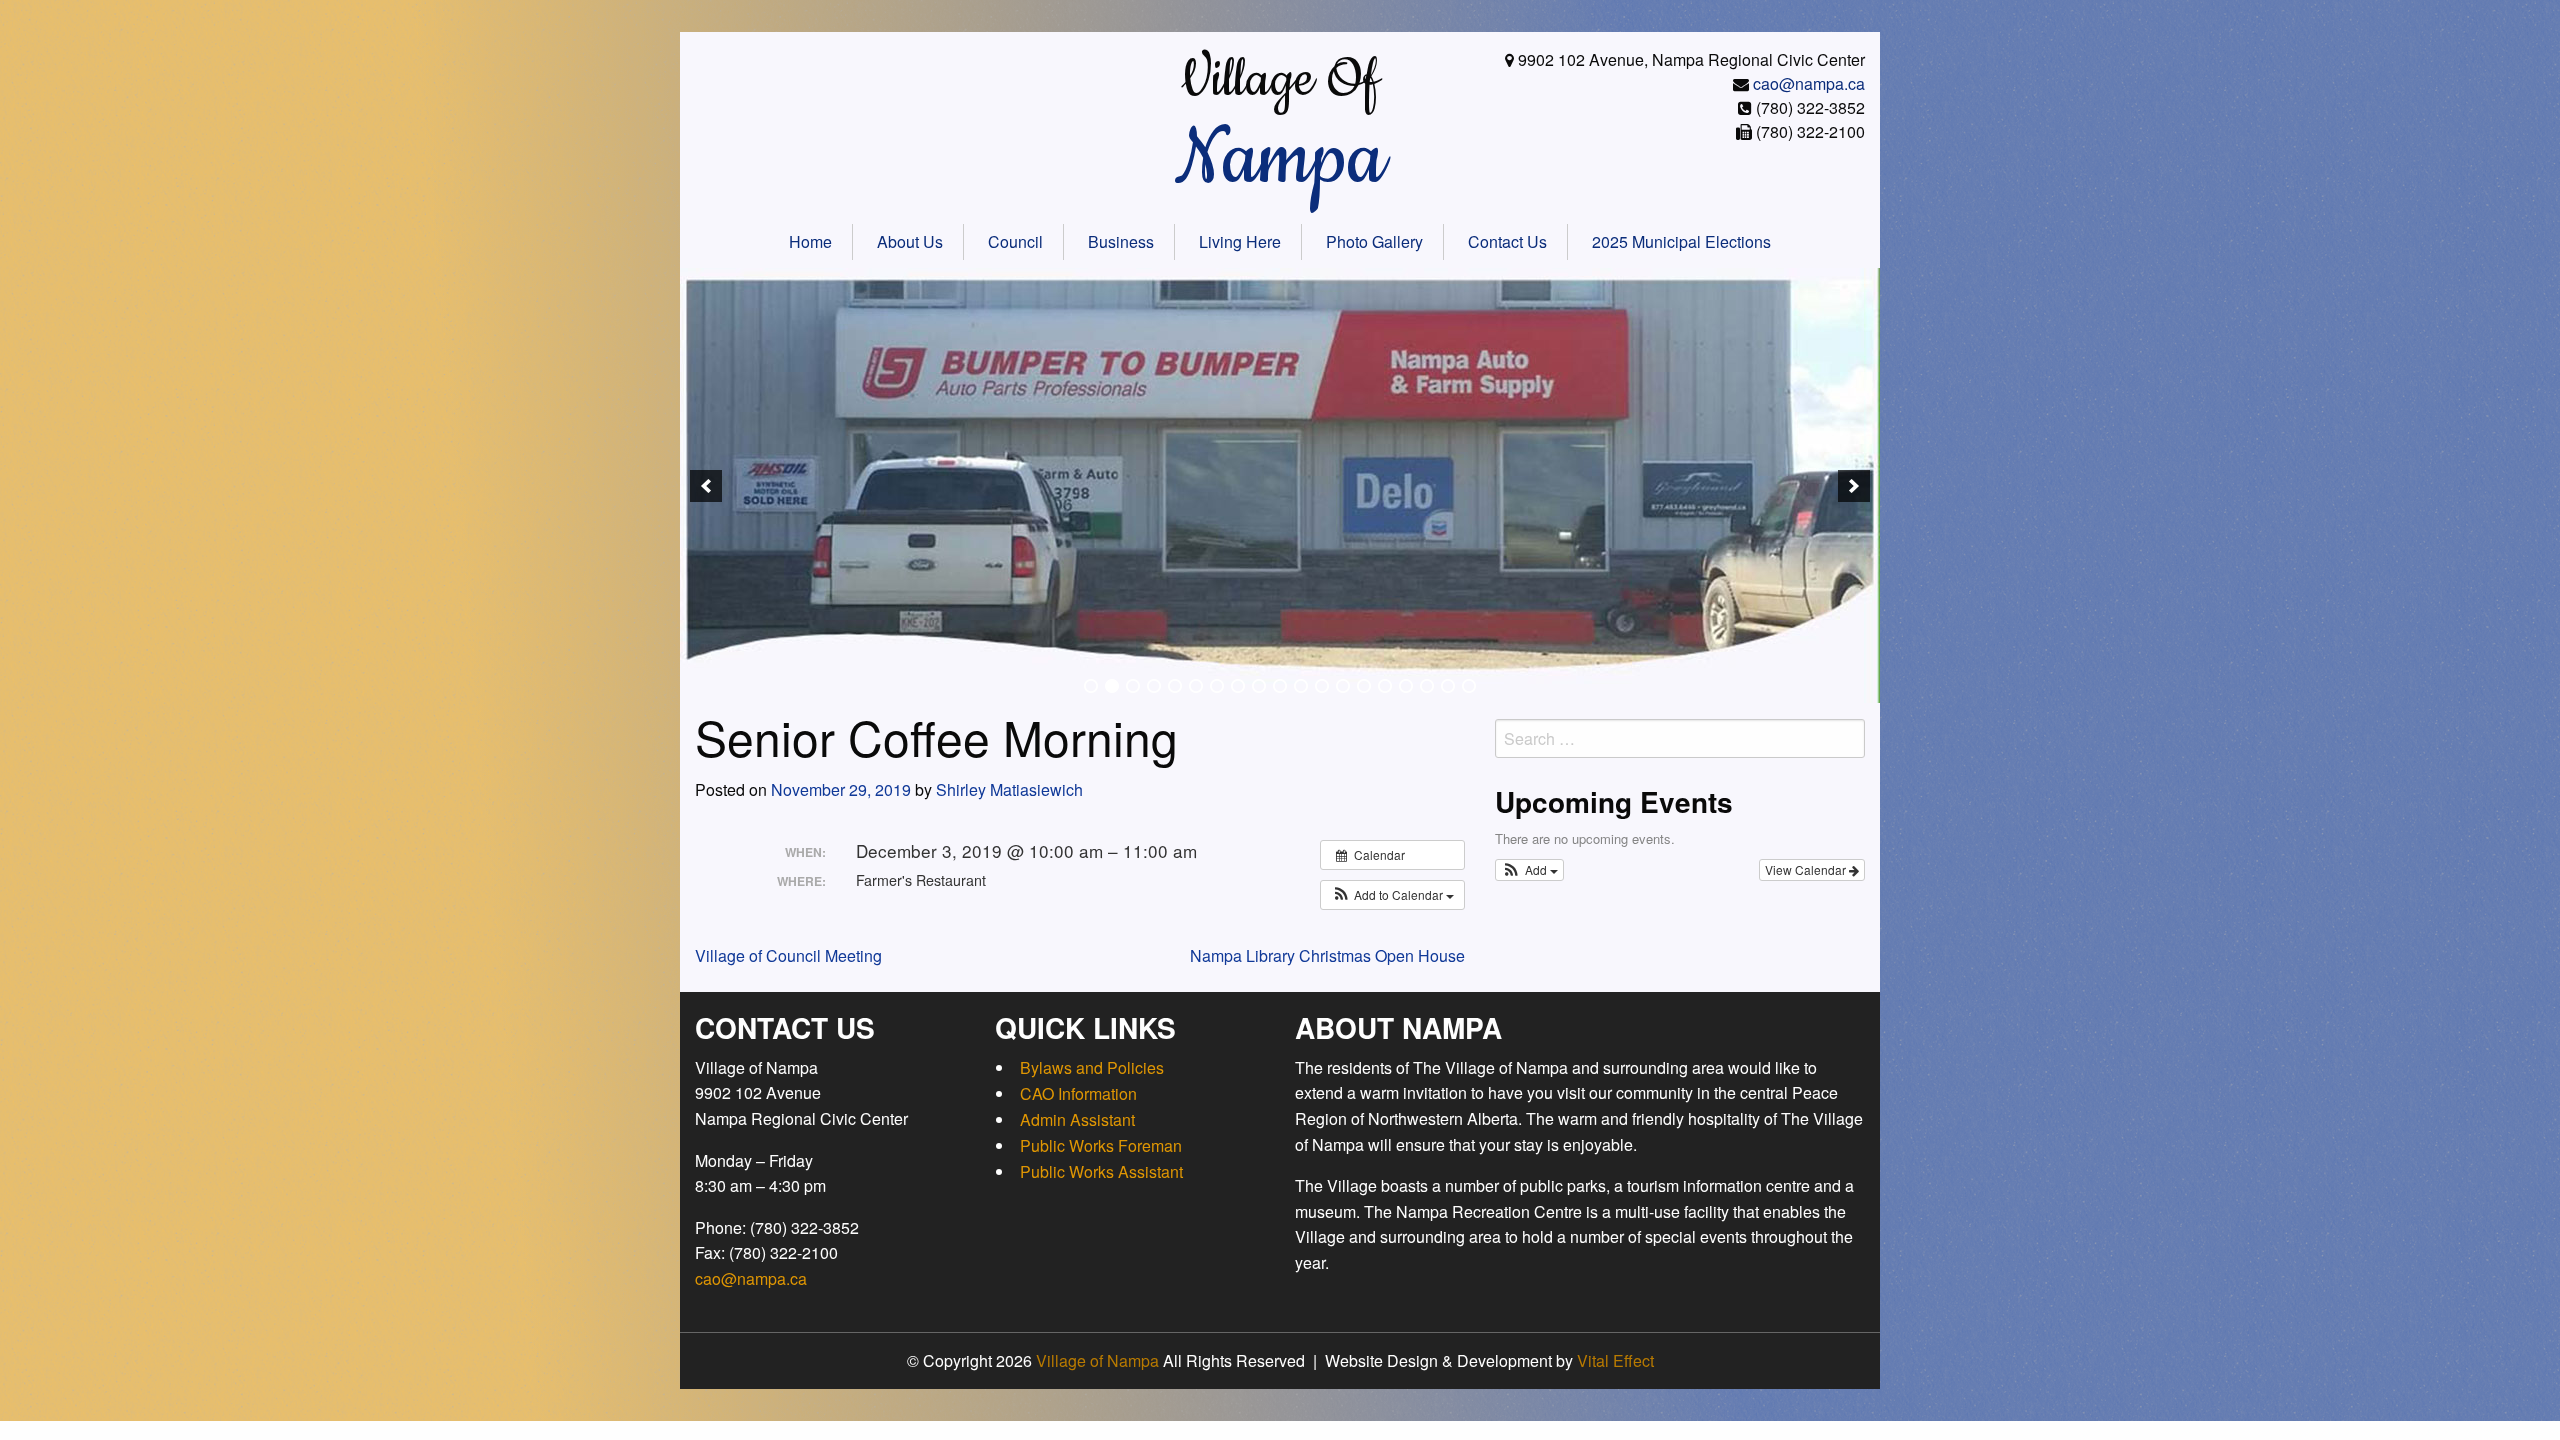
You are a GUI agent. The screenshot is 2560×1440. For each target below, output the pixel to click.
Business (1121, 241)
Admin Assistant (1077, 1119)
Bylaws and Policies (1092, 1067)
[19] (1469, 686)
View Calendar (1807, 869)
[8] (1238, 686)
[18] (1448, 686)
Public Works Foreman (1101, 1145)
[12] (1322, 686)
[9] (1259, 686)
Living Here (1240, 241)
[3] (1133, 686)
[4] (1154, 686)
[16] (1406, 686)
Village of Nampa (1097, 1360)
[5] (1175, 686)
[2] (1112, 686)
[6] (1196, 686)
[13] (1343, 686)
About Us (910, 241)
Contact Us (1507, 241)
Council (1015, 241)
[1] (1091, 686)
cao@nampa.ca (1809, 83)
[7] (1217, 686)
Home (810, 241)
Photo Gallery (1374, 241)
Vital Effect (1615, 1360)
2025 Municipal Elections (1681, 241)
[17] (1427, 686)
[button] (1392, 895)
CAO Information (1078, 1093)
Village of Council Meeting (788, 955)
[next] (1854, 486)
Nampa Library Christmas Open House (1327, 955)
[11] (1301, 686)
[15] (1385, 686)
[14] (1364, 686)
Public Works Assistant (1101, 1171)
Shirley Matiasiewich (1009, 789)
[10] (1280, 686)
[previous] (706, 486)
